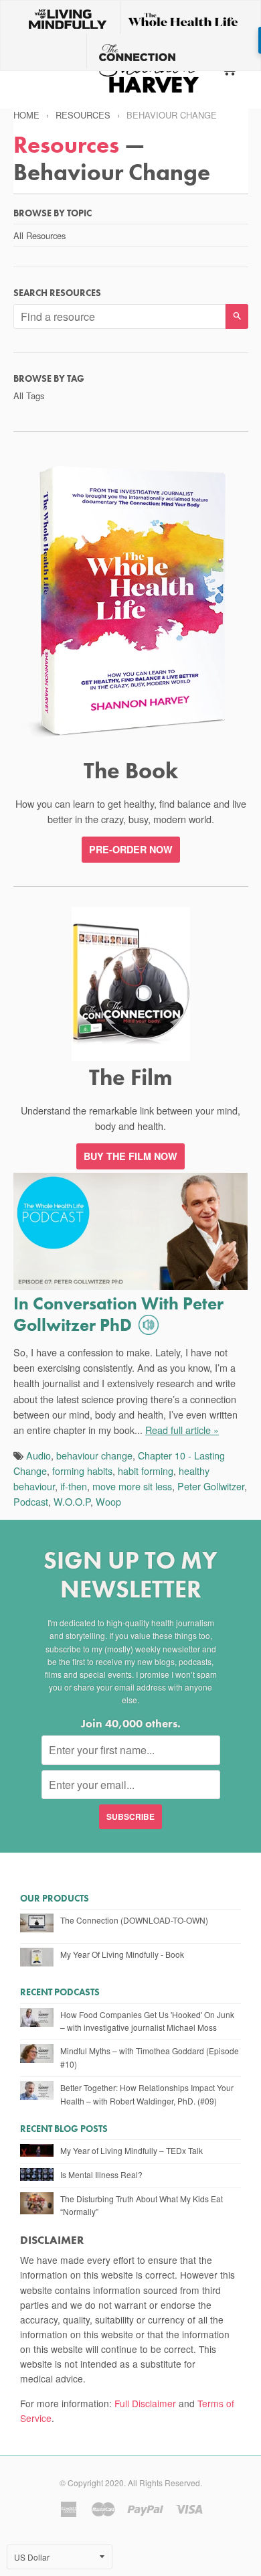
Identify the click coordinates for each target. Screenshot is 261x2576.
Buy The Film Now (130, 1156)
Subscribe (130, 1816)
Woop (108, 1501)
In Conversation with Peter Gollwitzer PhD (118, 1314)
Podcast (31, 1501)
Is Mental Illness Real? (101, 2174)
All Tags (29, 396)
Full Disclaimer (145, 2403)
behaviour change (94, 1455)
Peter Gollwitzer (211, 1486)
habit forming (146, 1471)
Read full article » (182, 1430)
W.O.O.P (72, 1501)
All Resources (39, 235)
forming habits (82, 1471)
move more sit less (132, 1486)
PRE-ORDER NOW (131, 849)
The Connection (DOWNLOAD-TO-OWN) (134, 1920)
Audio (38, 1455)
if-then (74, 1486)
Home (26, 115)
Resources (83, 115)
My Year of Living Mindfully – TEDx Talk (132, 2150)
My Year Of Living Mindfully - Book (122, 1954)
